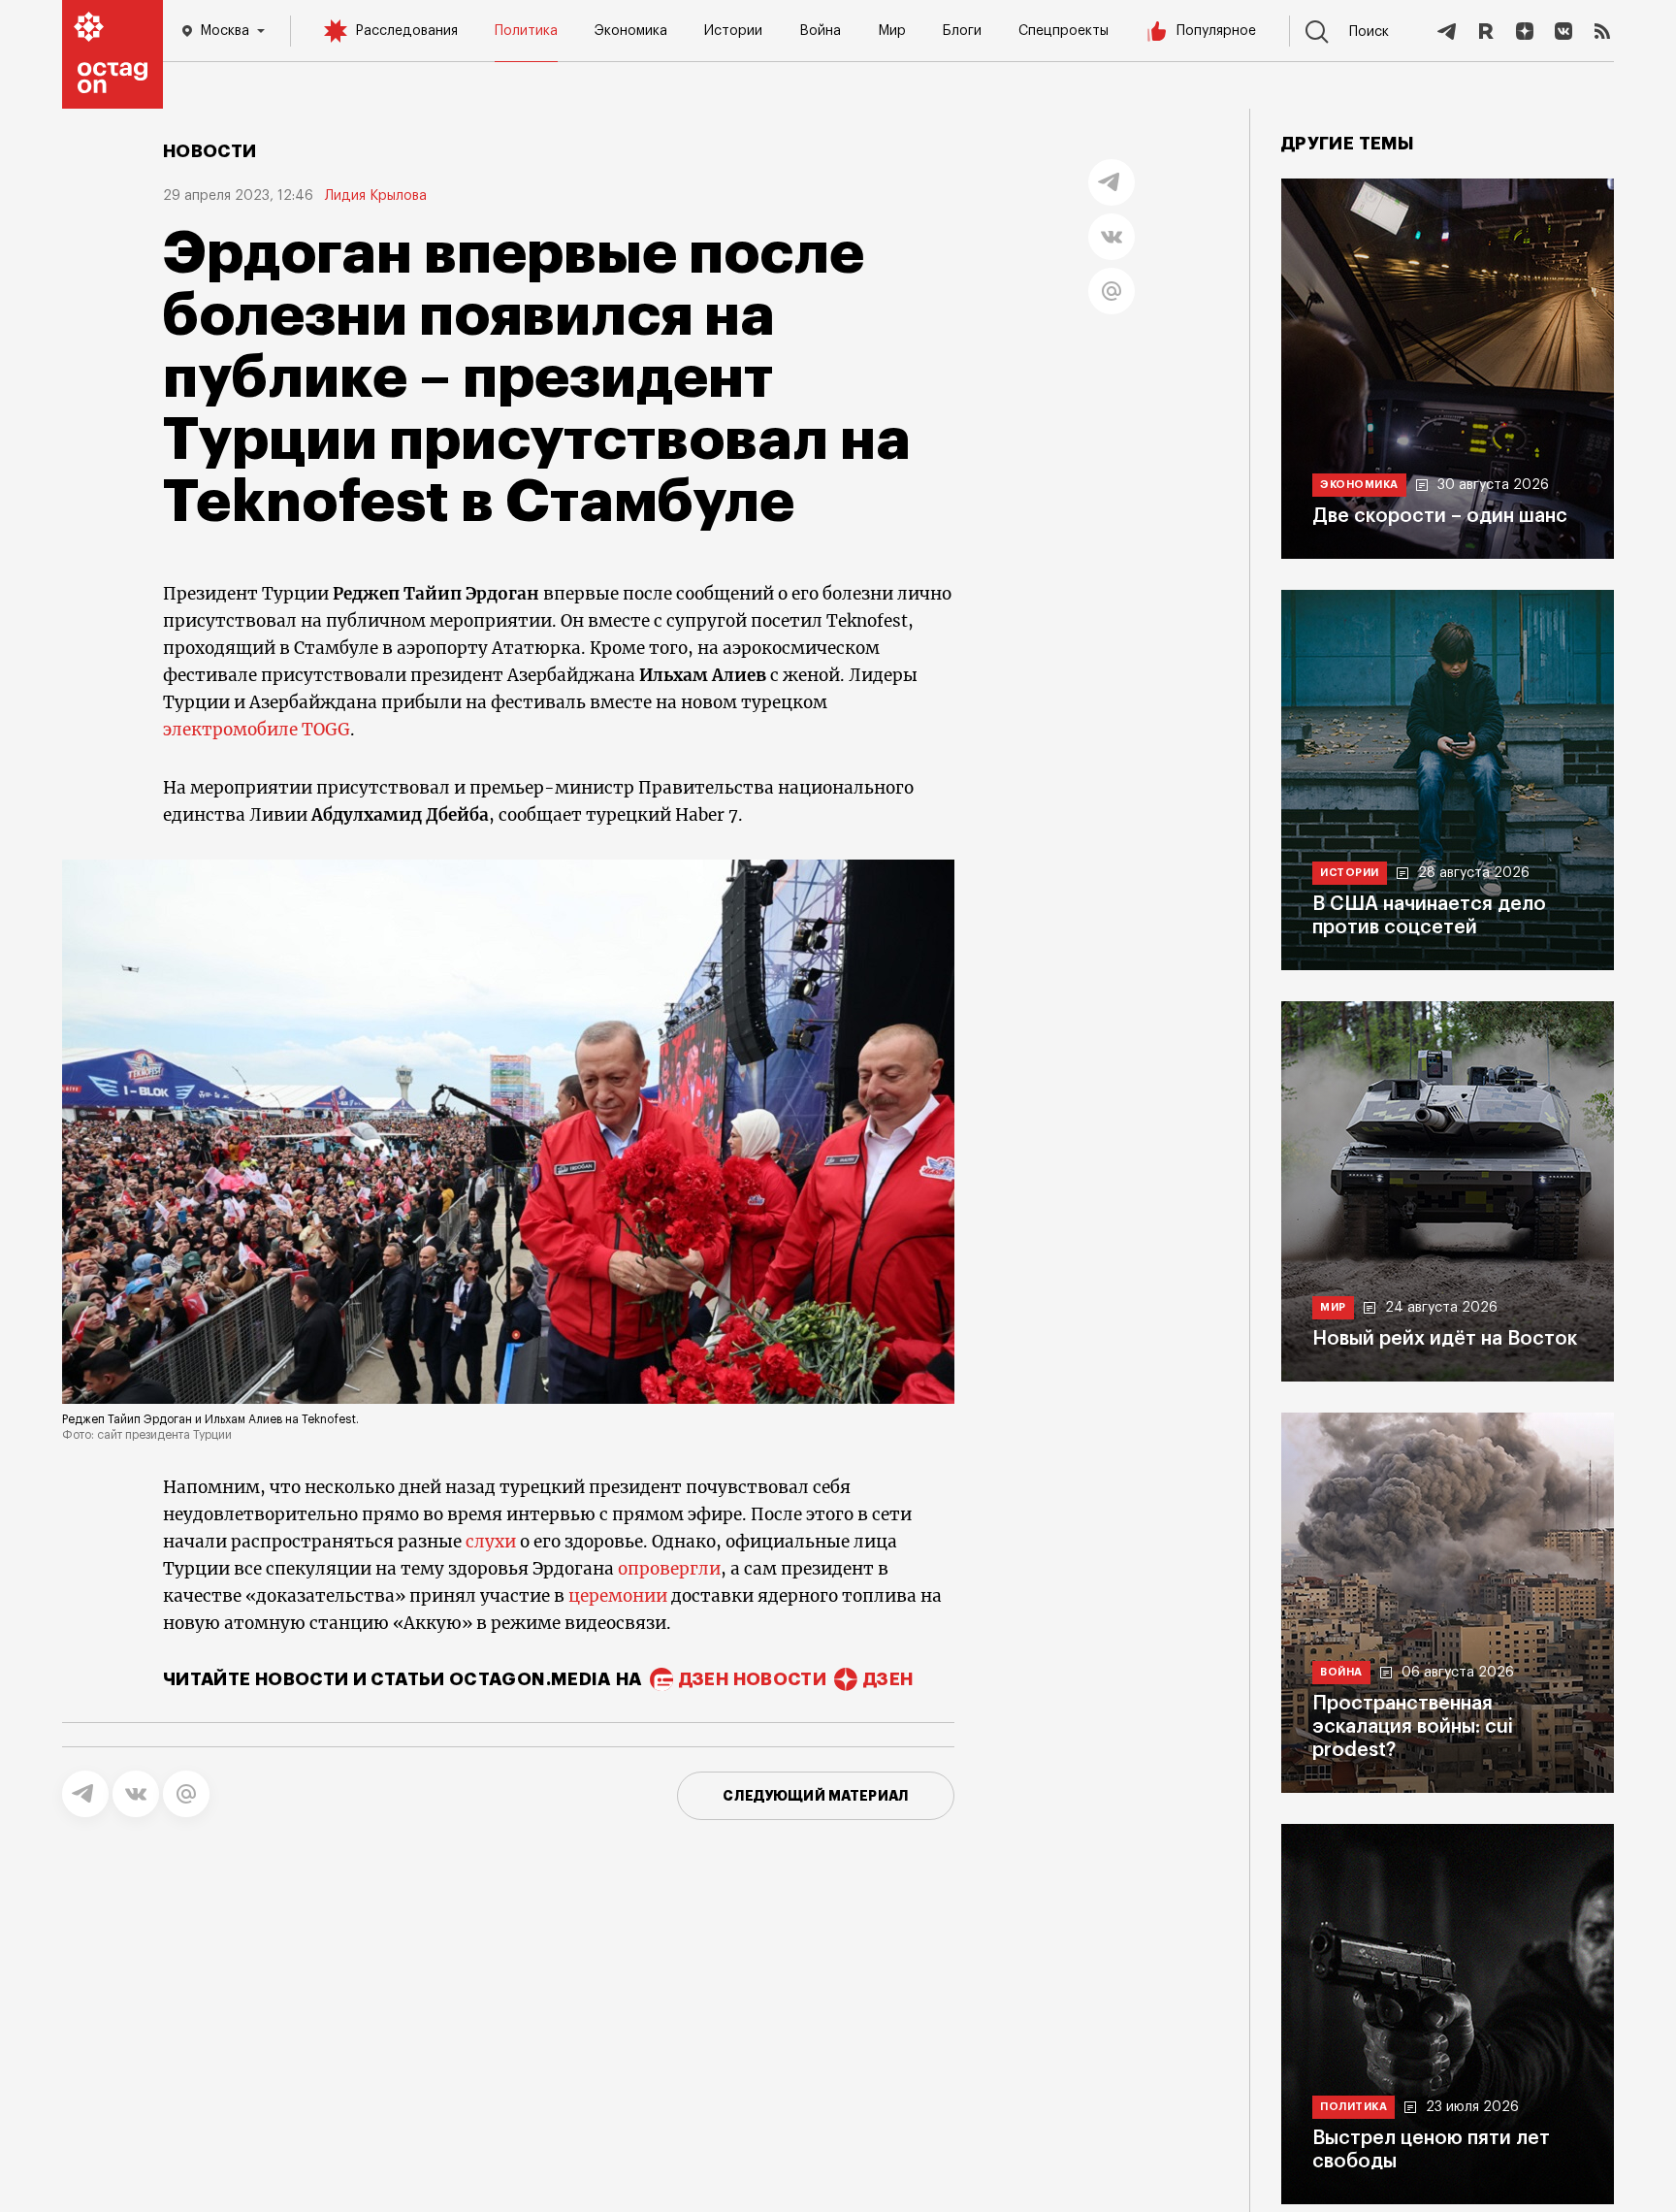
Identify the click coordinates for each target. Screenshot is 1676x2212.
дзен (888, 1679)
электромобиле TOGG (257, 730)
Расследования (406, 31)
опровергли (667, 1569)
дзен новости (753, 1679)
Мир (892, 31)
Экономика (631, 31)
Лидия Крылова (376, 196)
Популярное (1216, 31)
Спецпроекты (1064, 31)
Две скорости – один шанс (1440, 516)
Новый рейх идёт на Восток (1445, 1339)
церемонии (620, 1596)
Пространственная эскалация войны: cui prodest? (1413, 1727)
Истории (733, 31)
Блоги (962, 31)
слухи (493, 1542)
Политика (526, 31)
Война (820, 31)
